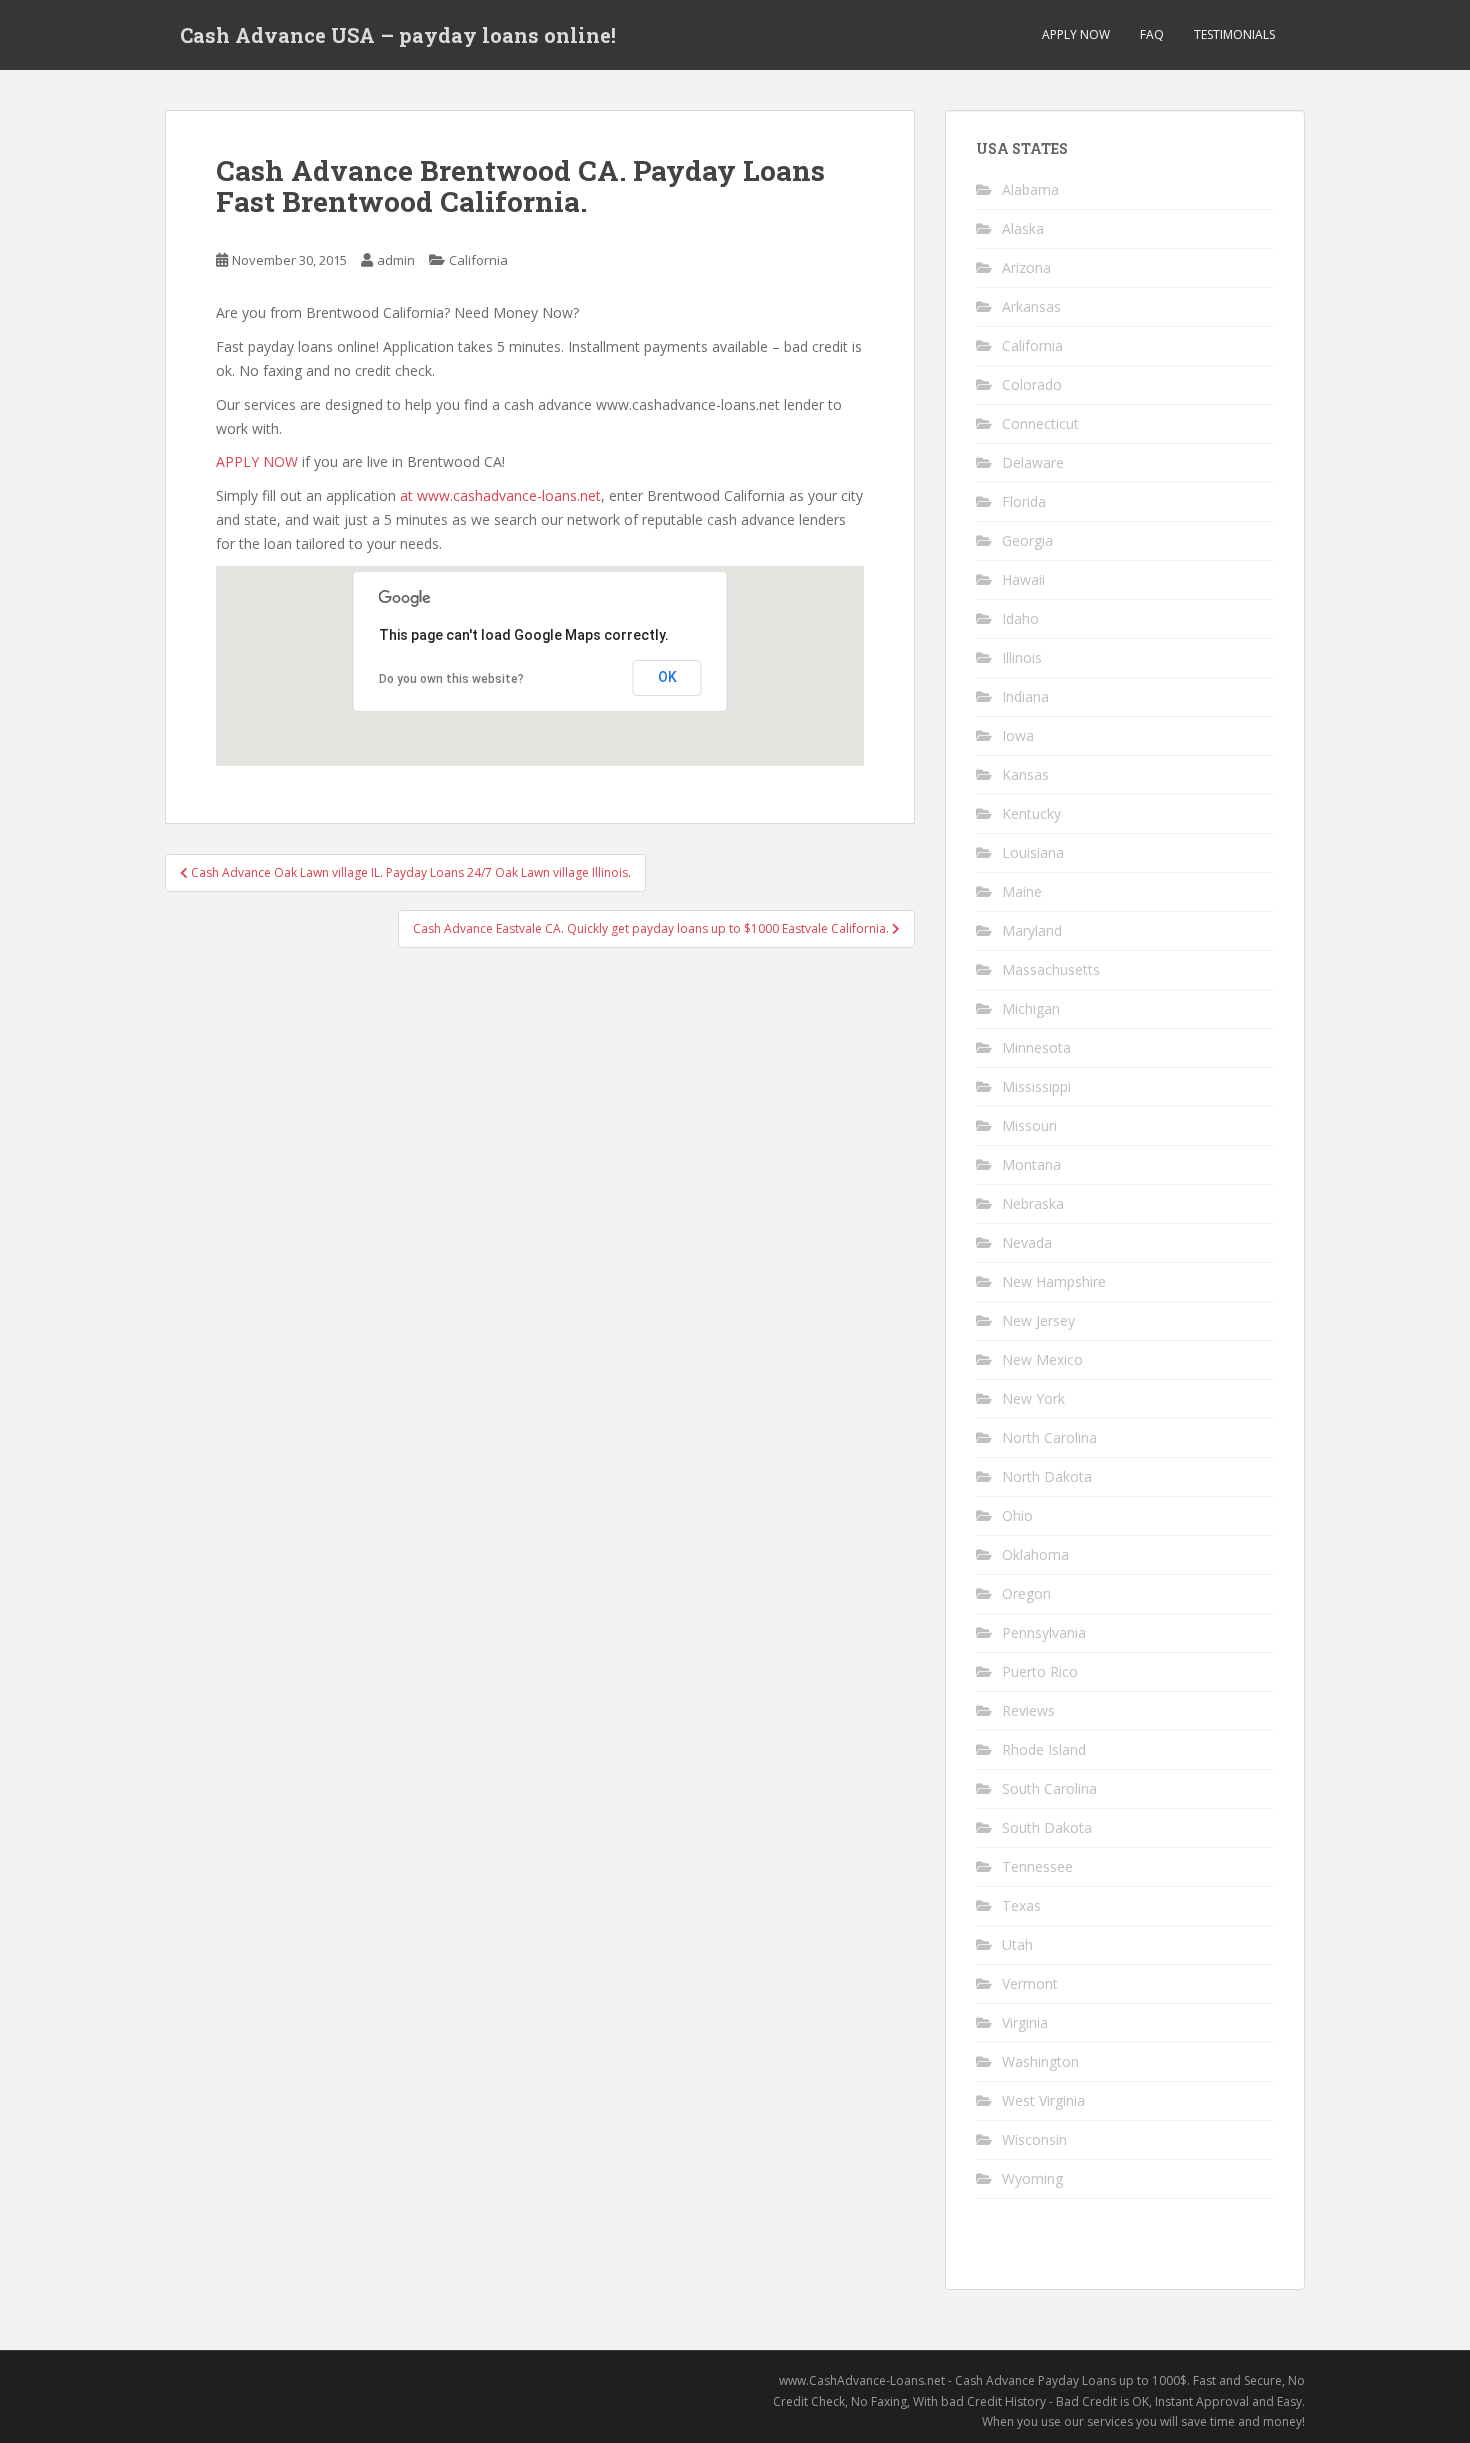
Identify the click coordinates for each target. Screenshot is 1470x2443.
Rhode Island (1044, 1749)
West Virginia (1043, 2100)
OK (667, 677)
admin (396, 260)
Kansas (1025, 774)
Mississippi (1036, 1086)
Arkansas (1031, 306)
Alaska (1023, 228)
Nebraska (1033, 1203)
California (478, 260)
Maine (1022, 891)
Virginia (1025, 2022)
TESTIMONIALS (1234, 34)
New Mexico (1042, 1359)
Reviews (1028, 1710)
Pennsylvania (1044, 1632)
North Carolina (1049, 1437)
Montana (1031, 1164)
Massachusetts (1051, 969)
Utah (1017, 1944)
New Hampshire (1054, 1281)
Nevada (1027, 1242)
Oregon (1026, 1593)
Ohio (1017, 1515)
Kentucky (1031, 813)
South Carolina (1049, 1788)
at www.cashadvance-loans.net (500, 495)
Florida (1024, 501)
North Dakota (1047, 1476)
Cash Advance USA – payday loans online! (398, 35)
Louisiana (1033, 852)
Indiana (1025, 696)
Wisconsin (1034, 2139)
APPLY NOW (1076, 34)
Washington (1040, 2061)
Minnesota (1036, 1047)
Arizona (1026, 267)
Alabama (1030, 189)
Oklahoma (1035, 1554)
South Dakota (1047, 1827)
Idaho (1020, 618)
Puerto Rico (1040, 1671)
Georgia (1027, 540)
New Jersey (1038, 1320)
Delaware (1033, 462)
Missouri (1029, 1125)
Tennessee (1037, 1866)
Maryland (1032, 930)
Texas (1021, 1905)
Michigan (1031, 1008)
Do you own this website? (451, 679)
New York (1033, 1398)
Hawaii (1023, 579)
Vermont (1030, 1983)
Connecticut (1040, 423)
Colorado (1032, 384)
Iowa (1018, 735)
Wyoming (1032, 2178)
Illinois (1022, 657)
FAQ (1152, 34)
